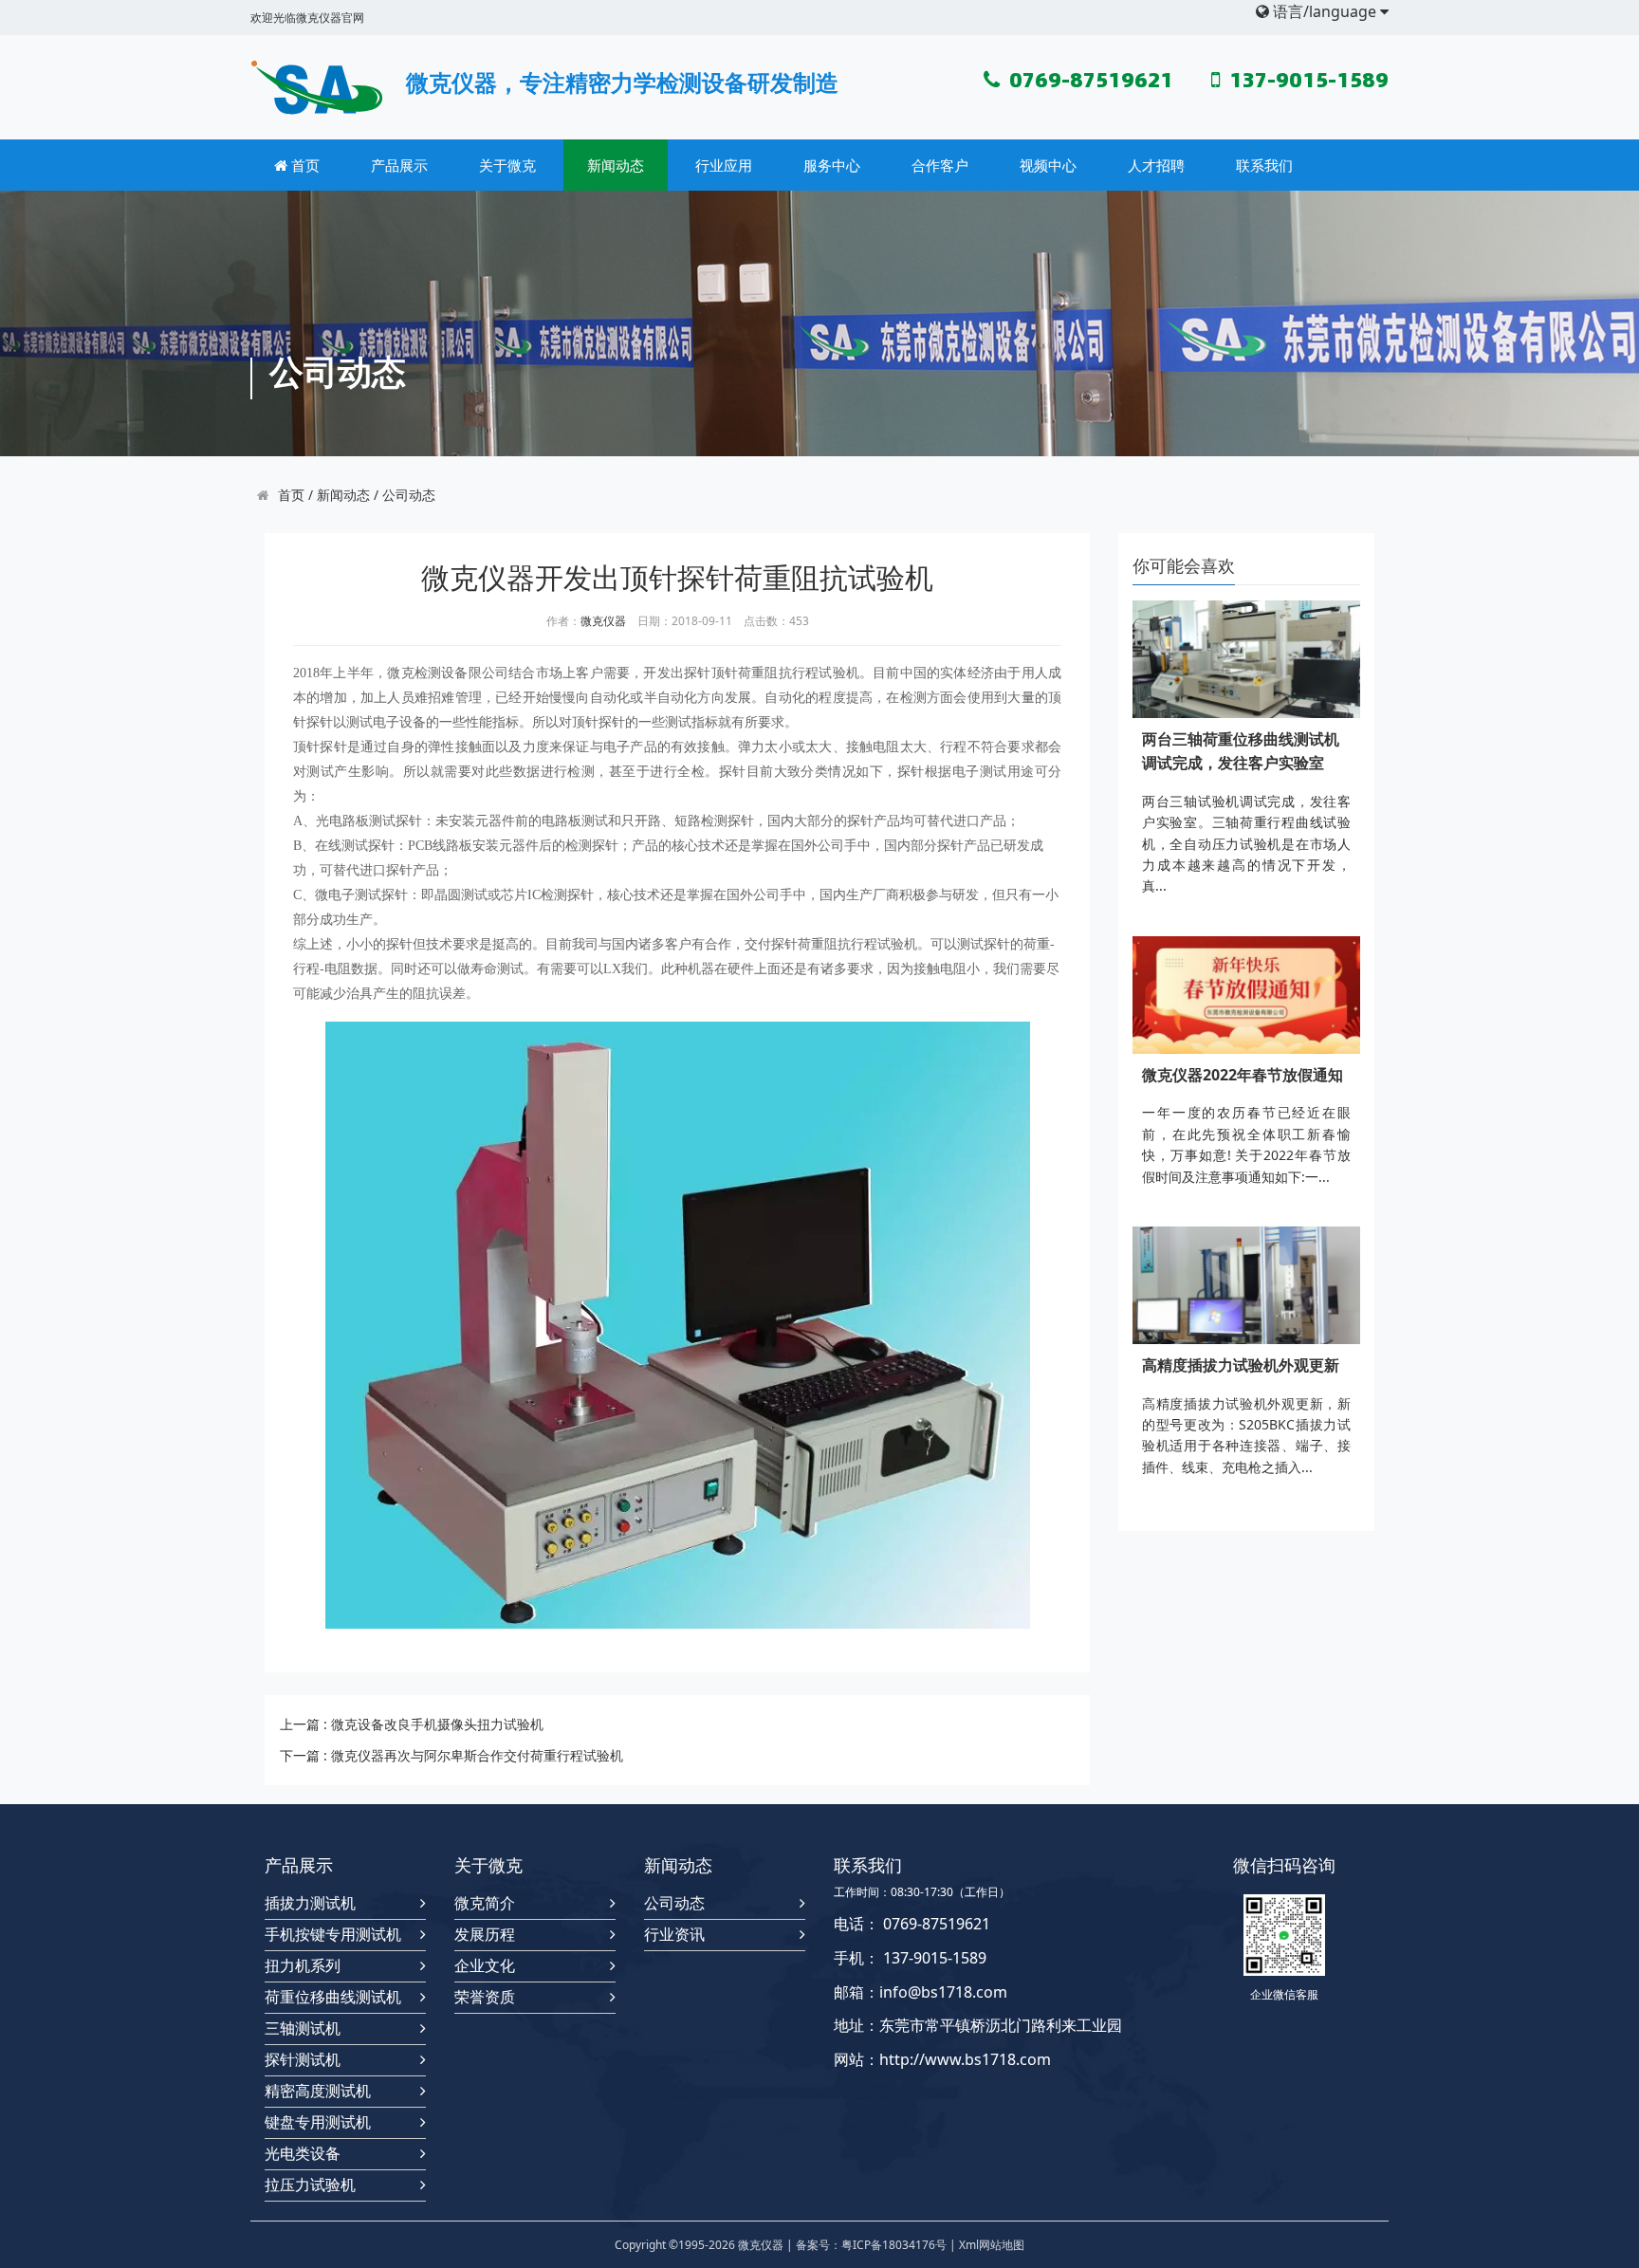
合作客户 (940, 165)
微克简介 (485, 1903)
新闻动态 (616, 165)
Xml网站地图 (992, 2245)
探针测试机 (303, 2060)
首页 (304, 165)
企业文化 (485, 1966)
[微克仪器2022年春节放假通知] (1246, 995)
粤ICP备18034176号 (894, 2245)
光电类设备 (303, 2154)
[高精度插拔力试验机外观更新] (1246, 1285)
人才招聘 (1156, 165)
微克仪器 (603, 621)
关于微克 (507, 165)
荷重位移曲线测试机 (333, 1997)
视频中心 (1048, 165)
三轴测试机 (303, 2028)
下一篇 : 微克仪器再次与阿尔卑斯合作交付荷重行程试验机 (451, 1755)
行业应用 (724, 165)
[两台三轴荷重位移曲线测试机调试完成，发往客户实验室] (1246, 659)
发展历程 (485, 1935)
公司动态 (409, 495)
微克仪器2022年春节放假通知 (1243, 1075)
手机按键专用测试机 (333, 1935)
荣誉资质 (485, 1997)
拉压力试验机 (310, 2185)
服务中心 (832, 165)
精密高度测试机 (318, 2091)
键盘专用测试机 (318, 2122)
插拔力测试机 (310, 1903)
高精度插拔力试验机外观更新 (1241, 1365)
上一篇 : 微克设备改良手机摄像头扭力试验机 (412, 1724)
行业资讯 (674, 1935)
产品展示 (399, 165)
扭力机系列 (303, 1966)
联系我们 (1264, 165)
